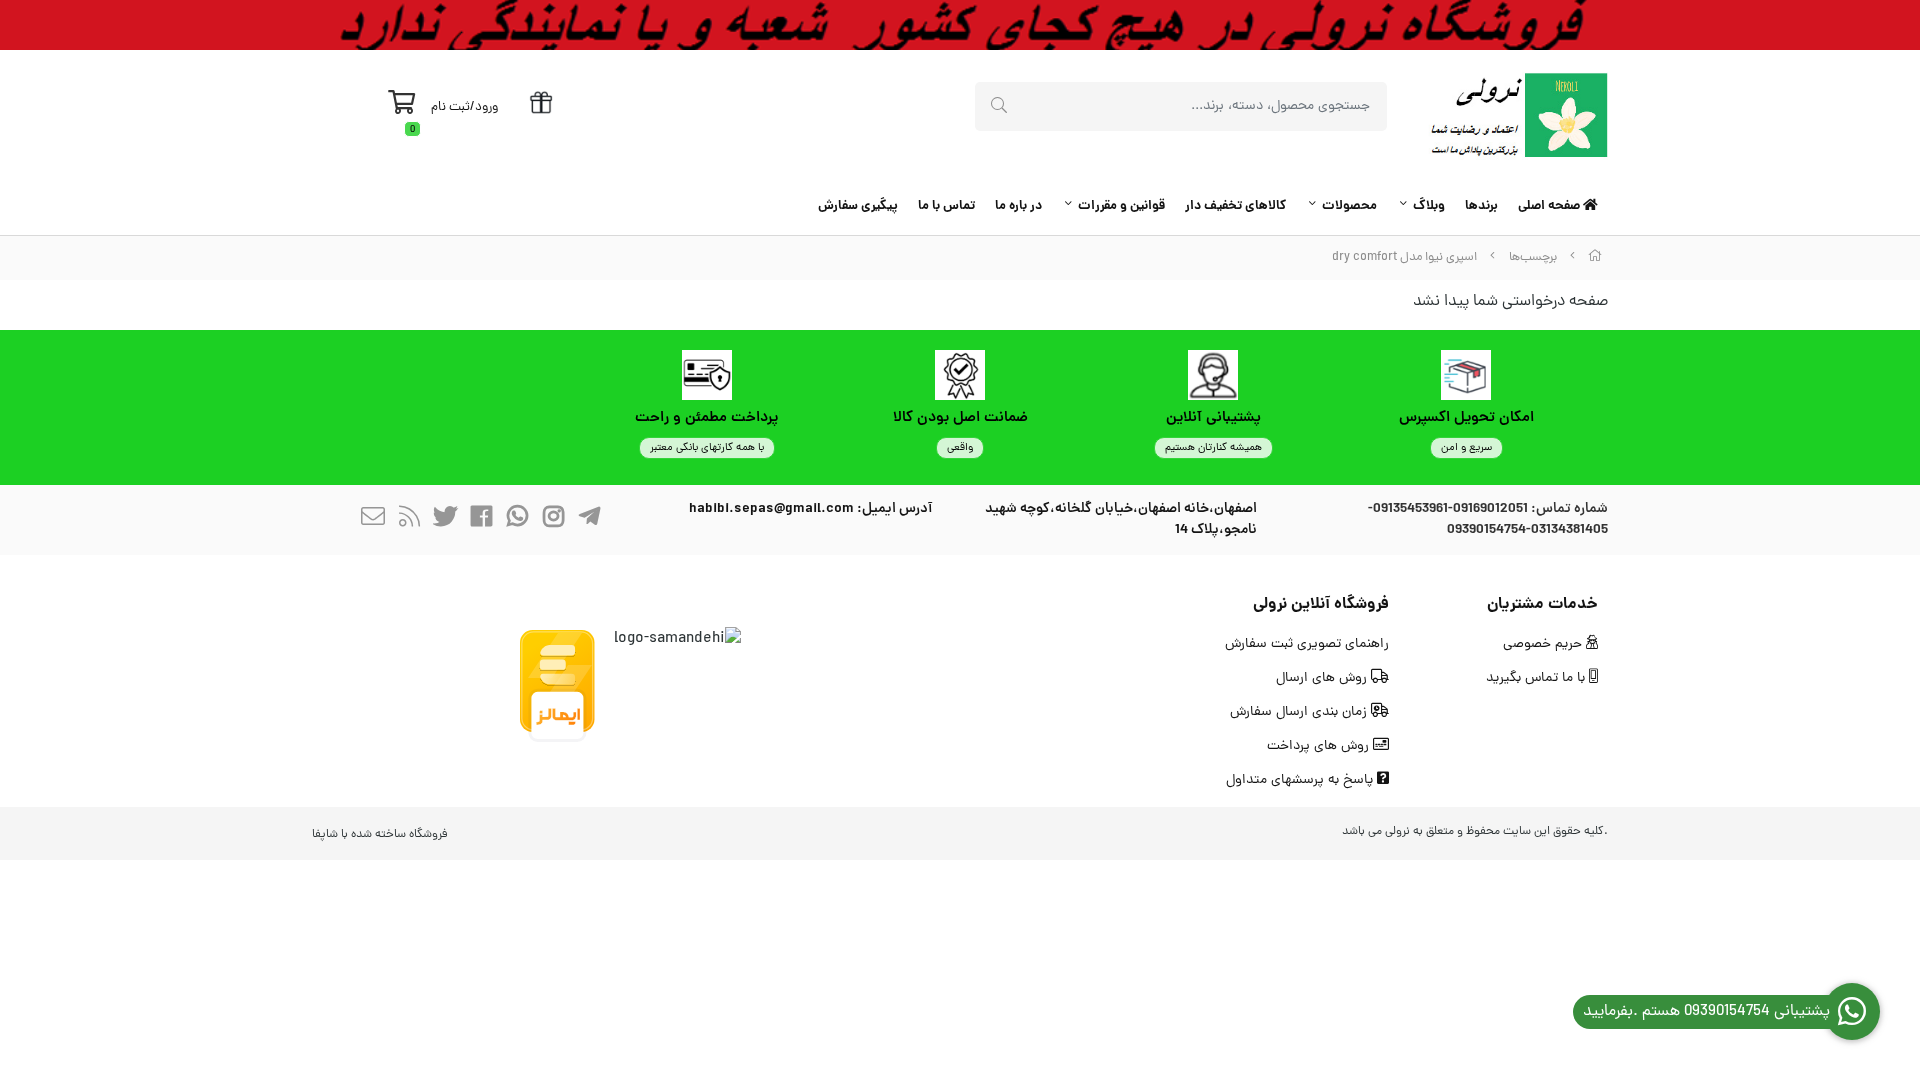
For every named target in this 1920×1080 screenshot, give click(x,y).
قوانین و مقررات (1121, 206)
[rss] (409, 520)
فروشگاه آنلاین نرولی (1321, 604)
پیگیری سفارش (858, 206)
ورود (486, 107)
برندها (1481, 206)
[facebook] (481, 520)
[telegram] (589, 520)
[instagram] (553, 520)
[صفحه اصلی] (1595, 257)
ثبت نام (450, 107)
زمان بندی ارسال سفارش (1300, 712)
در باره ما (1018, 206)
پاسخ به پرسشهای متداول (1301, 780)
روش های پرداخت (1320, 746)
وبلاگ (1429, 206)
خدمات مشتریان (1542, 604)
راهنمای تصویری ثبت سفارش (1307, 644)
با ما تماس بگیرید (1537, 678)
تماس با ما (946, 206)
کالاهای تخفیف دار (1235, 206)
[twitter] (445, 520)
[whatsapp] (517, 520)
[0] (401, 108)
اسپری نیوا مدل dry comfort (1404, 257)
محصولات (1349, 206)
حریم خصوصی (1544, 644)
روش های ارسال (1323, 678)
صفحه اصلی (1550, 206)
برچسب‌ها (1533, 257)
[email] (373, 520)
